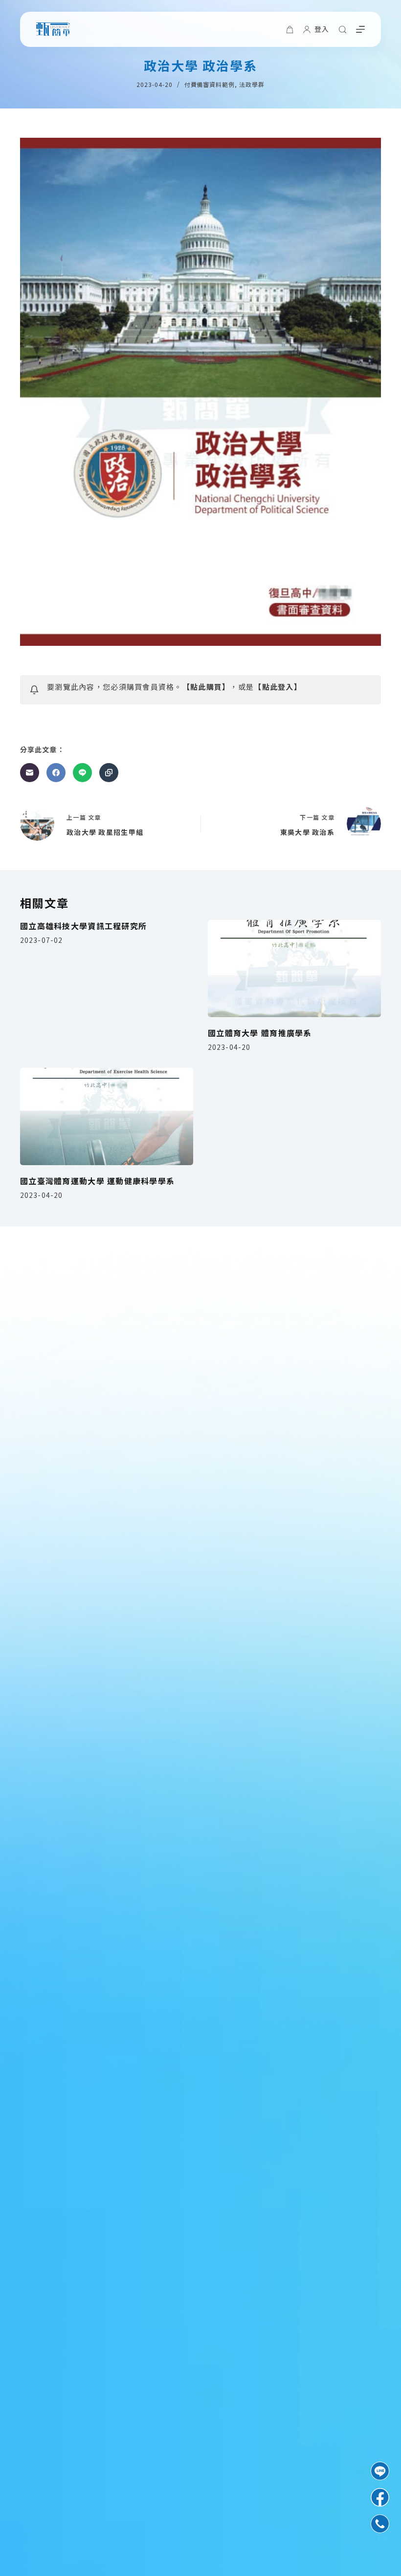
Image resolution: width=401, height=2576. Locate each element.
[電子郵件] (30, 773)
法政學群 (252, 84)
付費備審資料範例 (210, 84)
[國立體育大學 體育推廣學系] (294, 969)
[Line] (82, 773)
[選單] (360, 29)
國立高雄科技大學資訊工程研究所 (83, 926)
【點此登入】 (278, 687)
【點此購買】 (206, 687)
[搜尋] (343, 30)
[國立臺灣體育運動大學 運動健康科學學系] (107, 1117)
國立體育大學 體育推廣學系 (260, 1033)
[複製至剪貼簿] (109, 773)
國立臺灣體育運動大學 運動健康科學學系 (97, 1181)
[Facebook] (56, 773)
